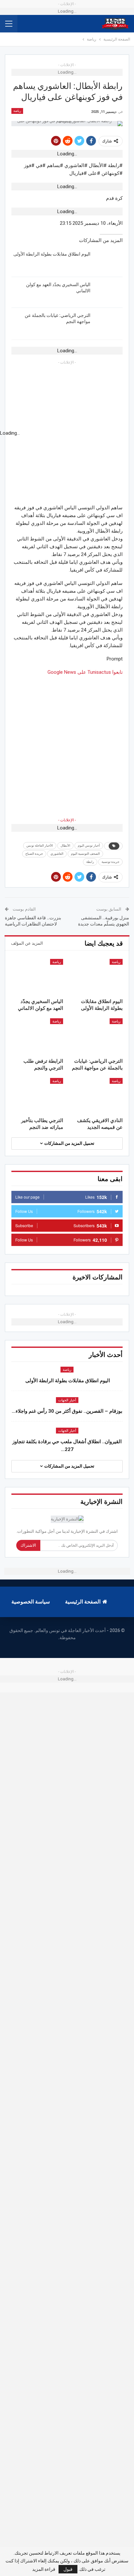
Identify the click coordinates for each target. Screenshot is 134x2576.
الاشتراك (28, 1545)
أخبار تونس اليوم (89, 846)
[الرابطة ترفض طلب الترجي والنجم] (37, 1036)
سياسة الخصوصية (31, 1602)
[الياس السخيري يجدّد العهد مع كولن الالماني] (109, 292)
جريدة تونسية (110, 862)
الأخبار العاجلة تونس (40, 846)
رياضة (17, 111)
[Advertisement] (67, 743)
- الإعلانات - (67, 820)
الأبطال (65, 846)
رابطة (90, 862)
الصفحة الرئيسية (83, 1602)
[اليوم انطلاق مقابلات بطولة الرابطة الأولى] (109, 261)
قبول (68, 2569)
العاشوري (57, 854)
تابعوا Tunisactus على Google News (85, 672)
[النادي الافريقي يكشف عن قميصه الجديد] (97, 1096)
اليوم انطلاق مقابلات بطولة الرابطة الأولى (51, 254)
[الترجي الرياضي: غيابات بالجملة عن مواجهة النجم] (109, 323)
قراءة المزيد (44, 2569)
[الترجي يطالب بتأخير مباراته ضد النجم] (37, 1096)
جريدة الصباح (34, 854)
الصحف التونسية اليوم (85, 854)
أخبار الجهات (67, 1400)
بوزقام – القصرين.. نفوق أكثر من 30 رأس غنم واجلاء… (67, 1411)
